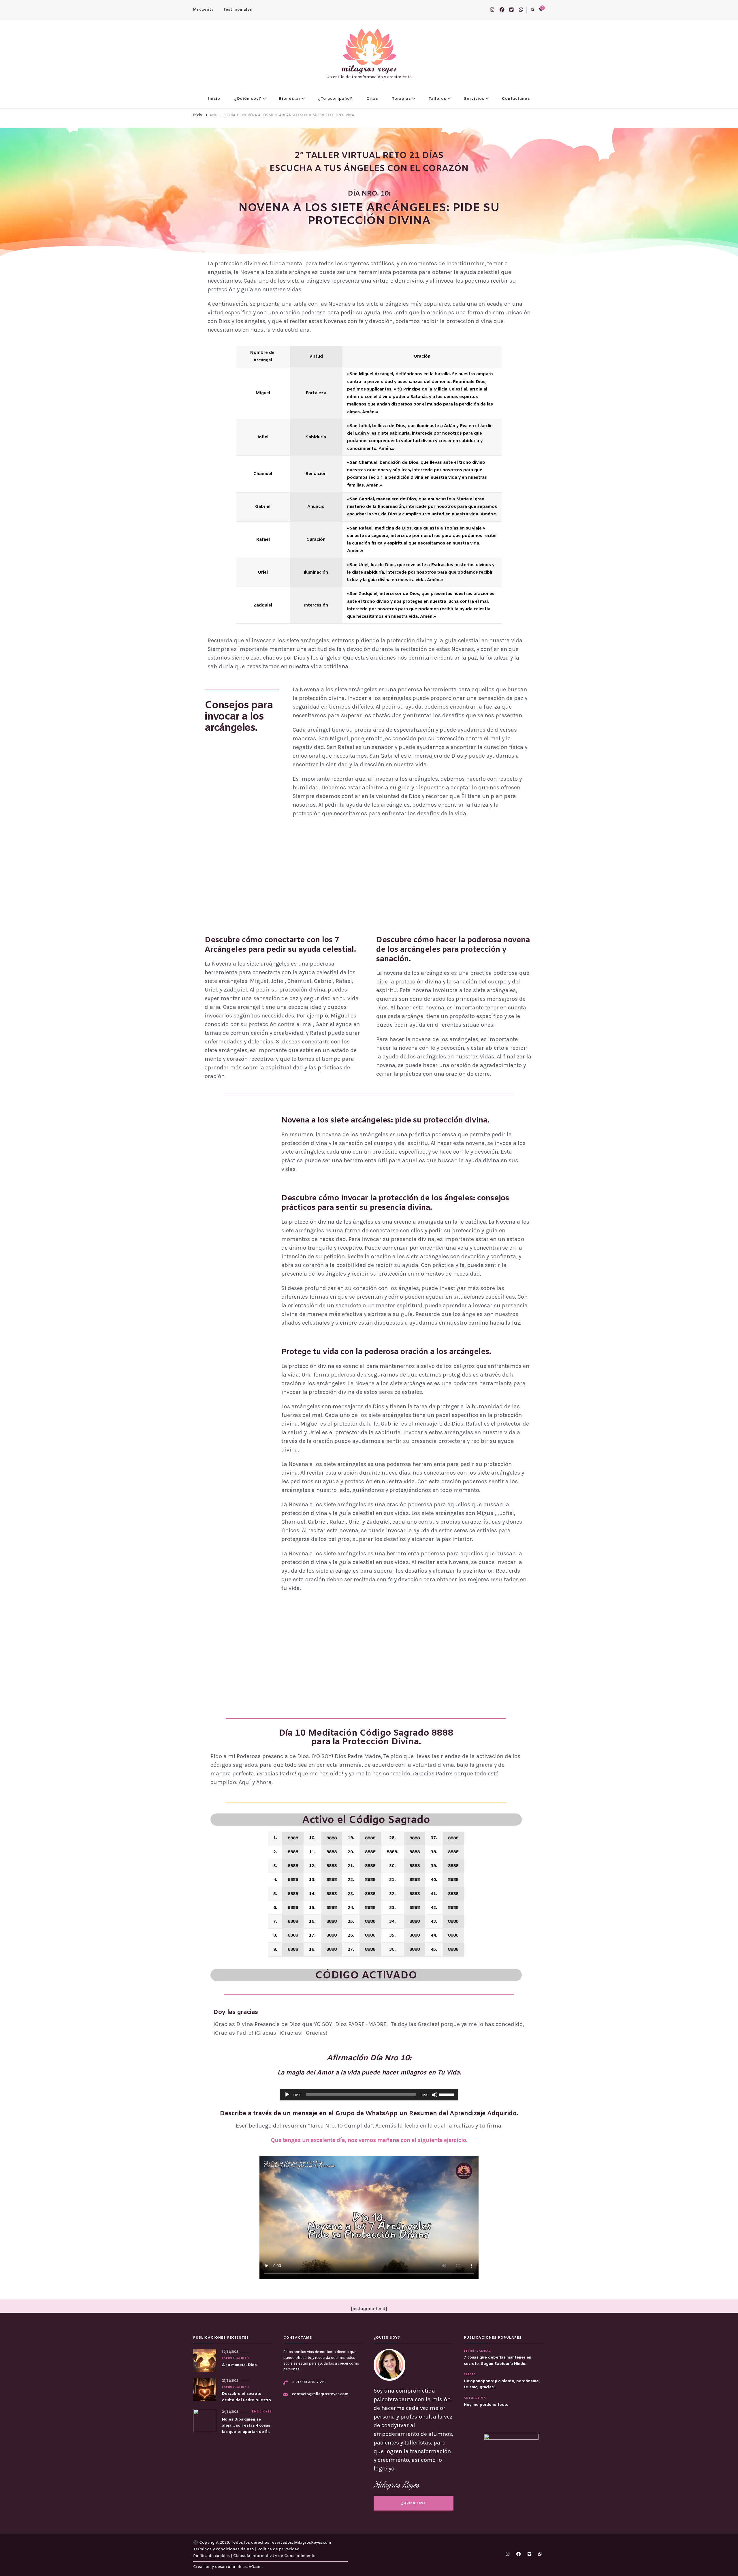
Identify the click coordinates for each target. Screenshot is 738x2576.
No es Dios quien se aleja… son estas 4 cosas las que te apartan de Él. (246, 2426)
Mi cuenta (203, 10)
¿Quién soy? (248, 99)
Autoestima (475, 2398)
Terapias (401, 99)
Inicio (214, 99)
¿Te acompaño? (335, 99)
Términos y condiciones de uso (224, 2549)
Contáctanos (516, 99)
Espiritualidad (236, 2359)
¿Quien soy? (413, 2503)
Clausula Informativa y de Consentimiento (274, 2556)
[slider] (447, 2094)
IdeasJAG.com (250, 2567)
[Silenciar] (435, 2095)
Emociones (262, 2412)
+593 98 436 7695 (309, 2382)
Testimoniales (238, 10)
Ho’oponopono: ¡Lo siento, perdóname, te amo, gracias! (502, 2384)
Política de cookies (212, 2556)
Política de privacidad (278, 2549)
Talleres (437, 99)
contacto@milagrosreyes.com (320, 2394)
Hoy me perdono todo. (486, 2405)
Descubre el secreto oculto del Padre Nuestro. (247, 2397)
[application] (369, 2095)
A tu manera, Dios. (240, 2365)
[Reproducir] (287, 2095)
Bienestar (290, 99)
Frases (470, 2375)
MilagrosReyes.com (313, 2543)
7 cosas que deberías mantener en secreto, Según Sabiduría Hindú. (498, 2361)
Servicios (474, 99)
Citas (372, 99)
